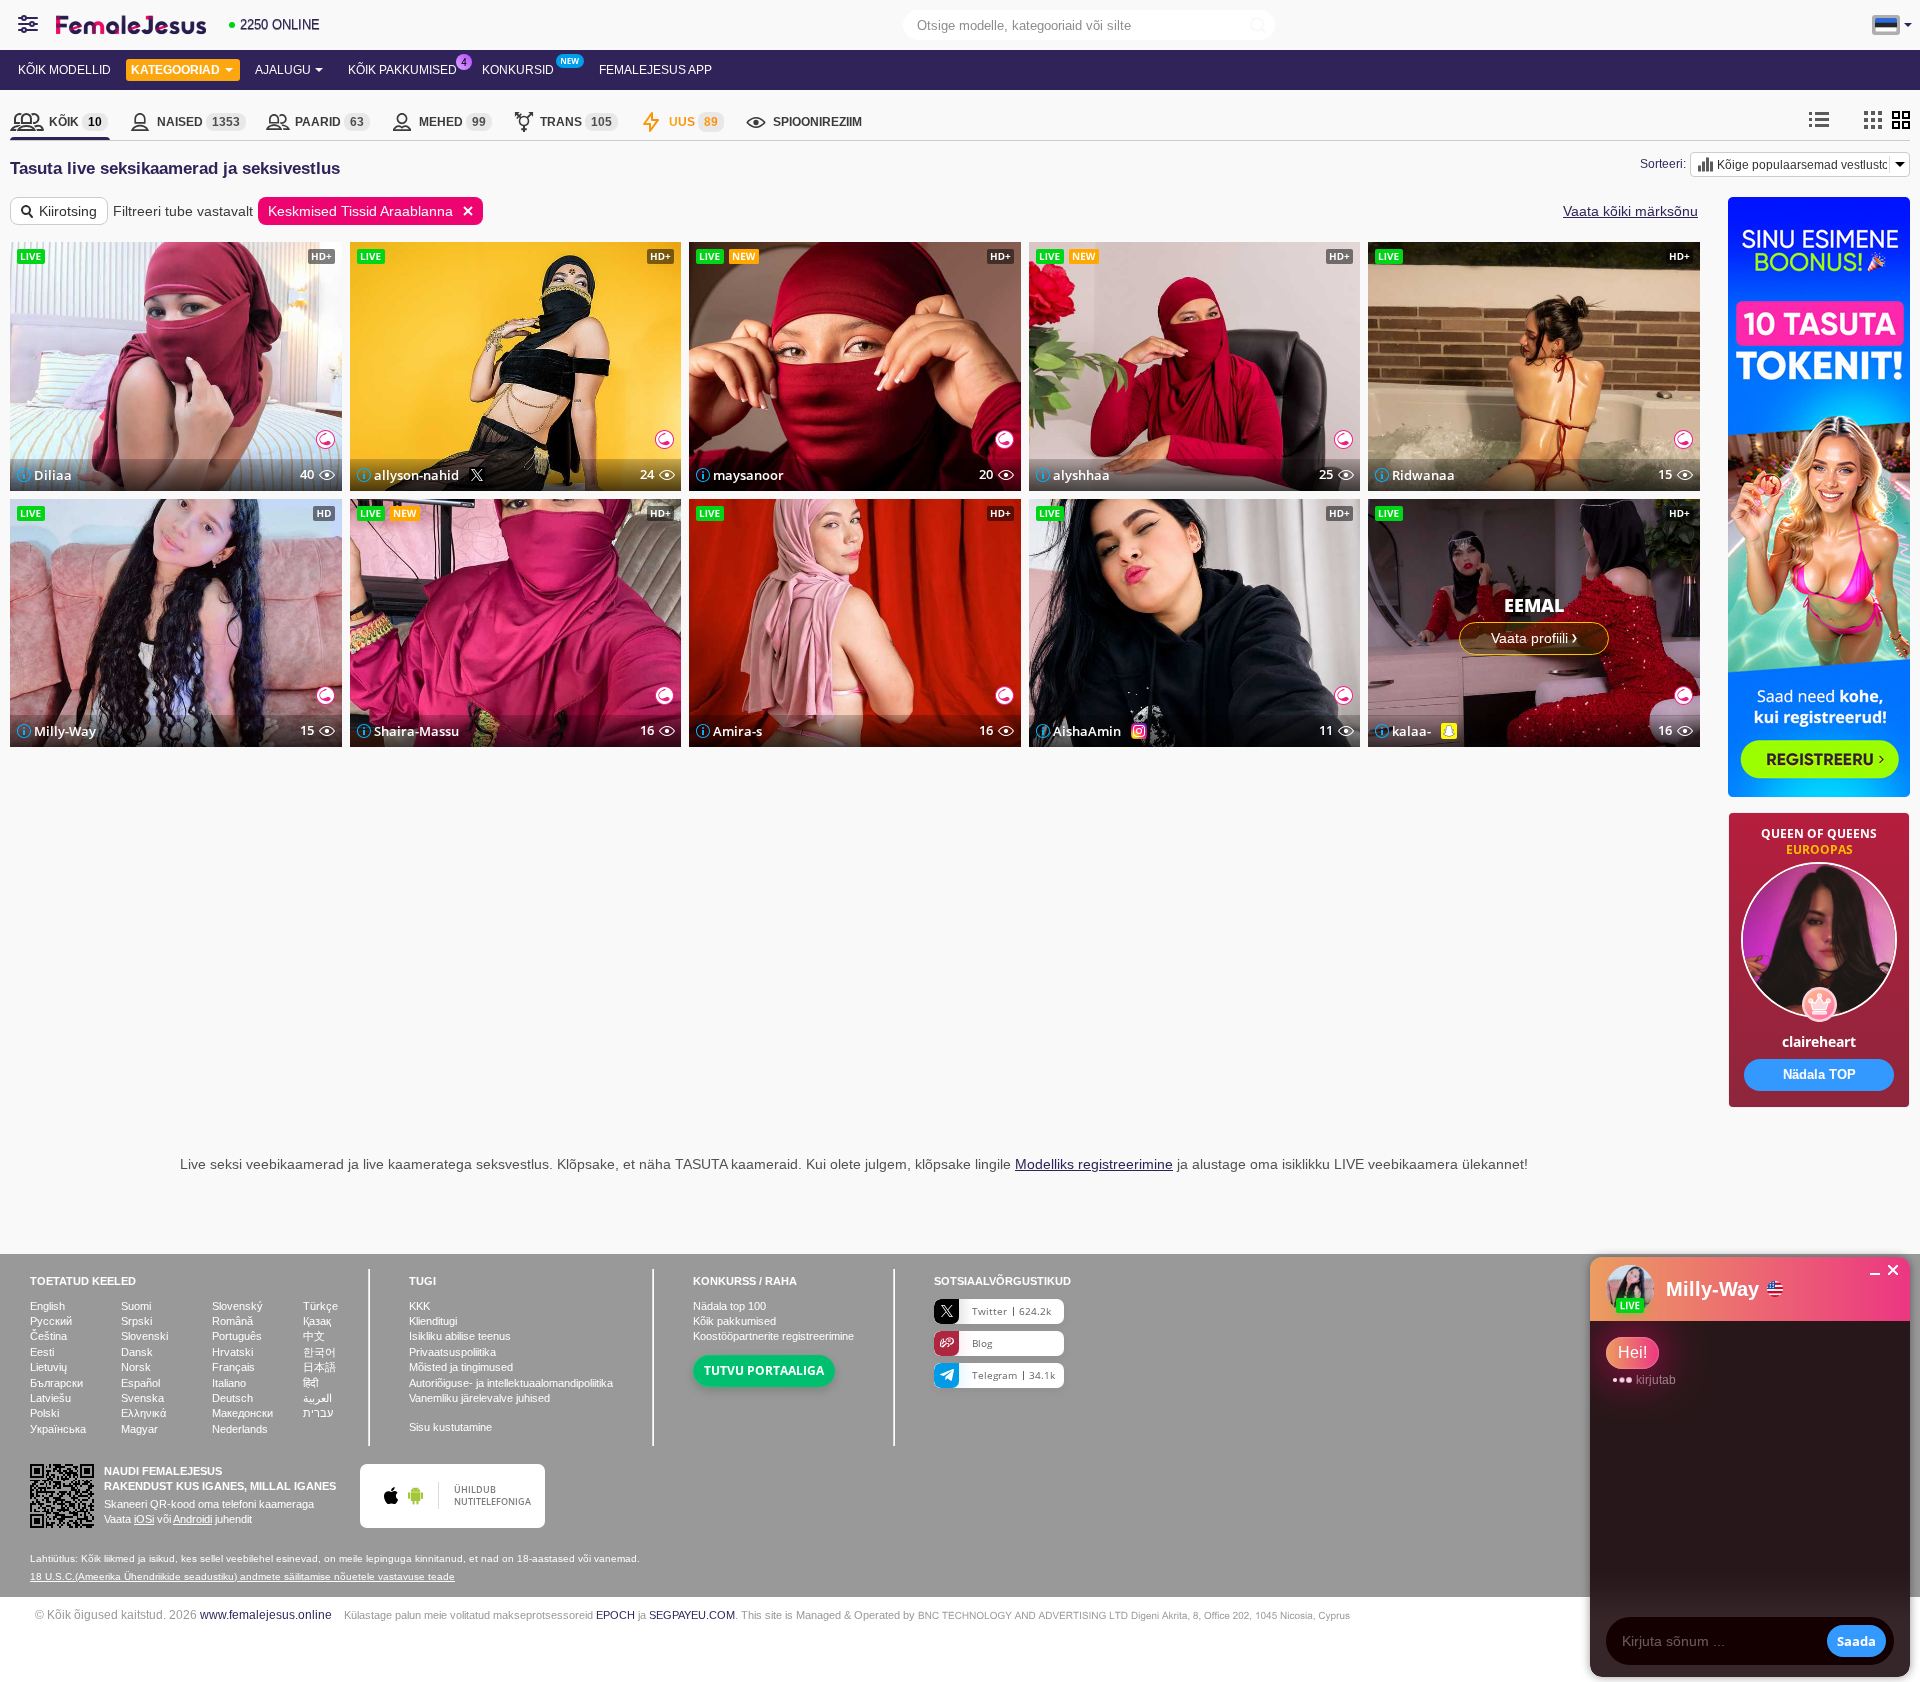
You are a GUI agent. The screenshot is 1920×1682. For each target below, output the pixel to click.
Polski (44, 1413)
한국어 (319, 1352)
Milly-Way (65, 731)
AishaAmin (1087, 731)
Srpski (136, 1321)
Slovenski (144, 1336)
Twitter (1011, 1311)
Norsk (136, 1367)
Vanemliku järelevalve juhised (479, 1398)
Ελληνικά (143, 1413)
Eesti (42, 1352)
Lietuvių (48, 1367)
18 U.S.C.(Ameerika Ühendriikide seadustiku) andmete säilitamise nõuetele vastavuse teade (242, 1576)
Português (237, 1336)
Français (233, 1367)
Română (232, 1321)
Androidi (192, 1519)
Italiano (229, 1383)
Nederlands (240, 1429)
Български (56, 1383)
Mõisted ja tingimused (461, 1367)
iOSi (144, 1519)
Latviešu (50, 1398)
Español (140, 1383)
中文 (314, 1336)
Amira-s (737, 731)
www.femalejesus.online (266, 1614)
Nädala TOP (1819, 1074)
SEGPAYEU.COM (692, 1615)
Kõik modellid (64, 70)
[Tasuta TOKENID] (1819, 1170)
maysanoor (748, 475)
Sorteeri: (1663, 164)
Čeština (48, 1336)
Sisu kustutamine (450, 1427)
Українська (58, 1429)
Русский (51, 1321)
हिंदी (310, 1383)
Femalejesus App (655, 70)
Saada (1856, 1641)
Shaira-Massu (416, 731)
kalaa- (1411, 731)
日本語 (319, 1367)
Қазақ (317, 1321)
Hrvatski (232, 1352)
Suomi (136, 1306)
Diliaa (53, 475)
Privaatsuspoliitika (452, 1352)
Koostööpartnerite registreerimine (773, 1336)
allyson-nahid (416, 475)
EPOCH (615, 1615)
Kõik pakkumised (402, 70)
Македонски (242, 1413)
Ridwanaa (1423, 475)
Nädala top (729, 1306)
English (47, 1306)
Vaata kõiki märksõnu (1630, 211)
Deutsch (232, 1398)
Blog (982, 1343)
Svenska (142, 1398)
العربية (317, 1398)
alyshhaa (1081, 475)
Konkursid (518, 70)
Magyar (139, 1429)
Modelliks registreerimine (1094, 1164)
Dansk (137, 1352)
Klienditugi (433, 1321)
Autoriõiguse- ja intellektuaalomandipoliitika (511, 1383)
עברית (318, 1413)
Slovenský (237, 1306)
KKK (419, 1306)
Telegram (1013, 1375)
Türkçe (320, 1306)
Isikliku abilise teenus (460, 1336)
